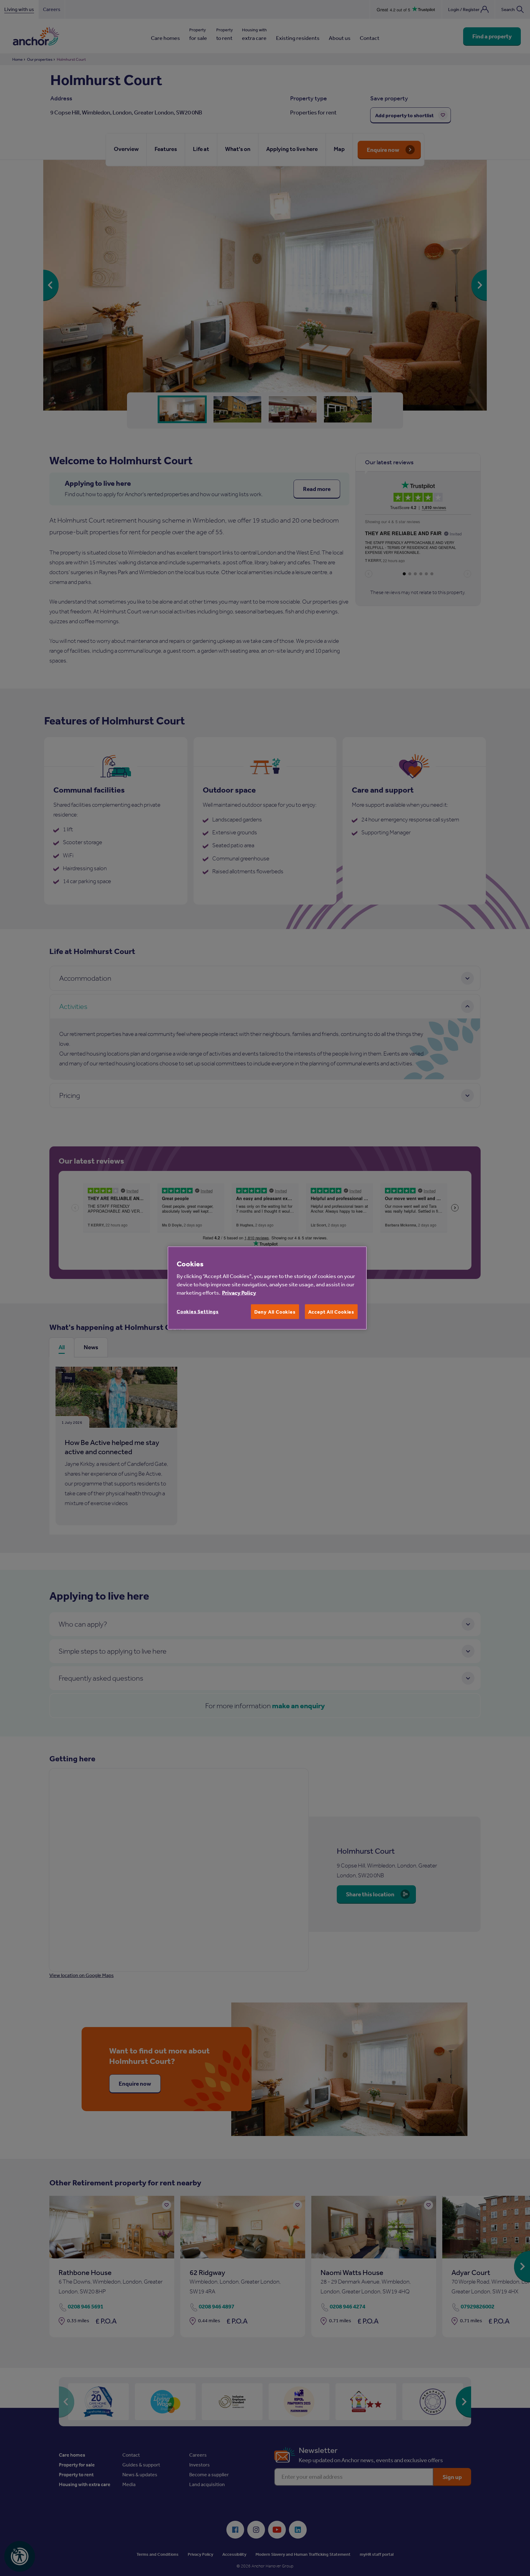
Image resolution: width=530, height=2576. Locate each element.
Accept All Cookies (331, 1312)
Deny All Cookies (275, 1312)
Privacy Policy (239, 1293)
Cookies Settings (198, 1311)
